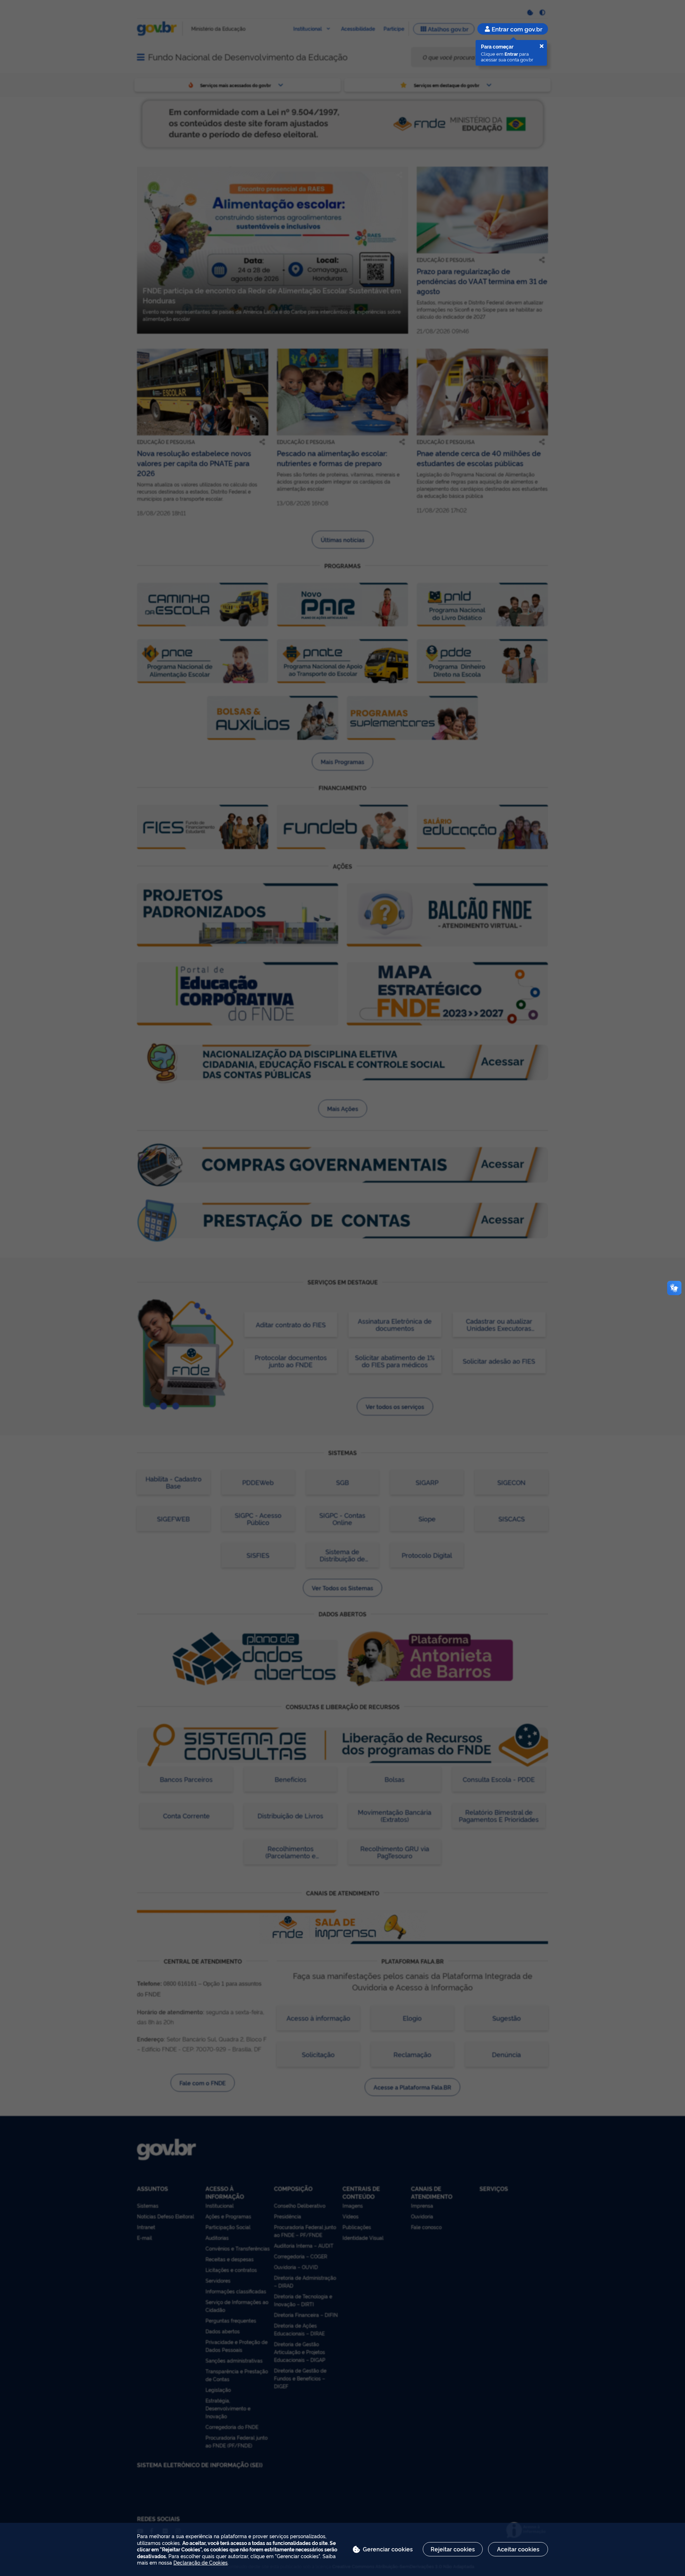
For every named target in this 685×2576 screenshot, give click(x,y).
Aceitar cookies (518, 2549)
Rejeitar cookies (453, 2549)
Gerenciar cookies (388, 2549)
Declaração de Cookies (201, 2562)
